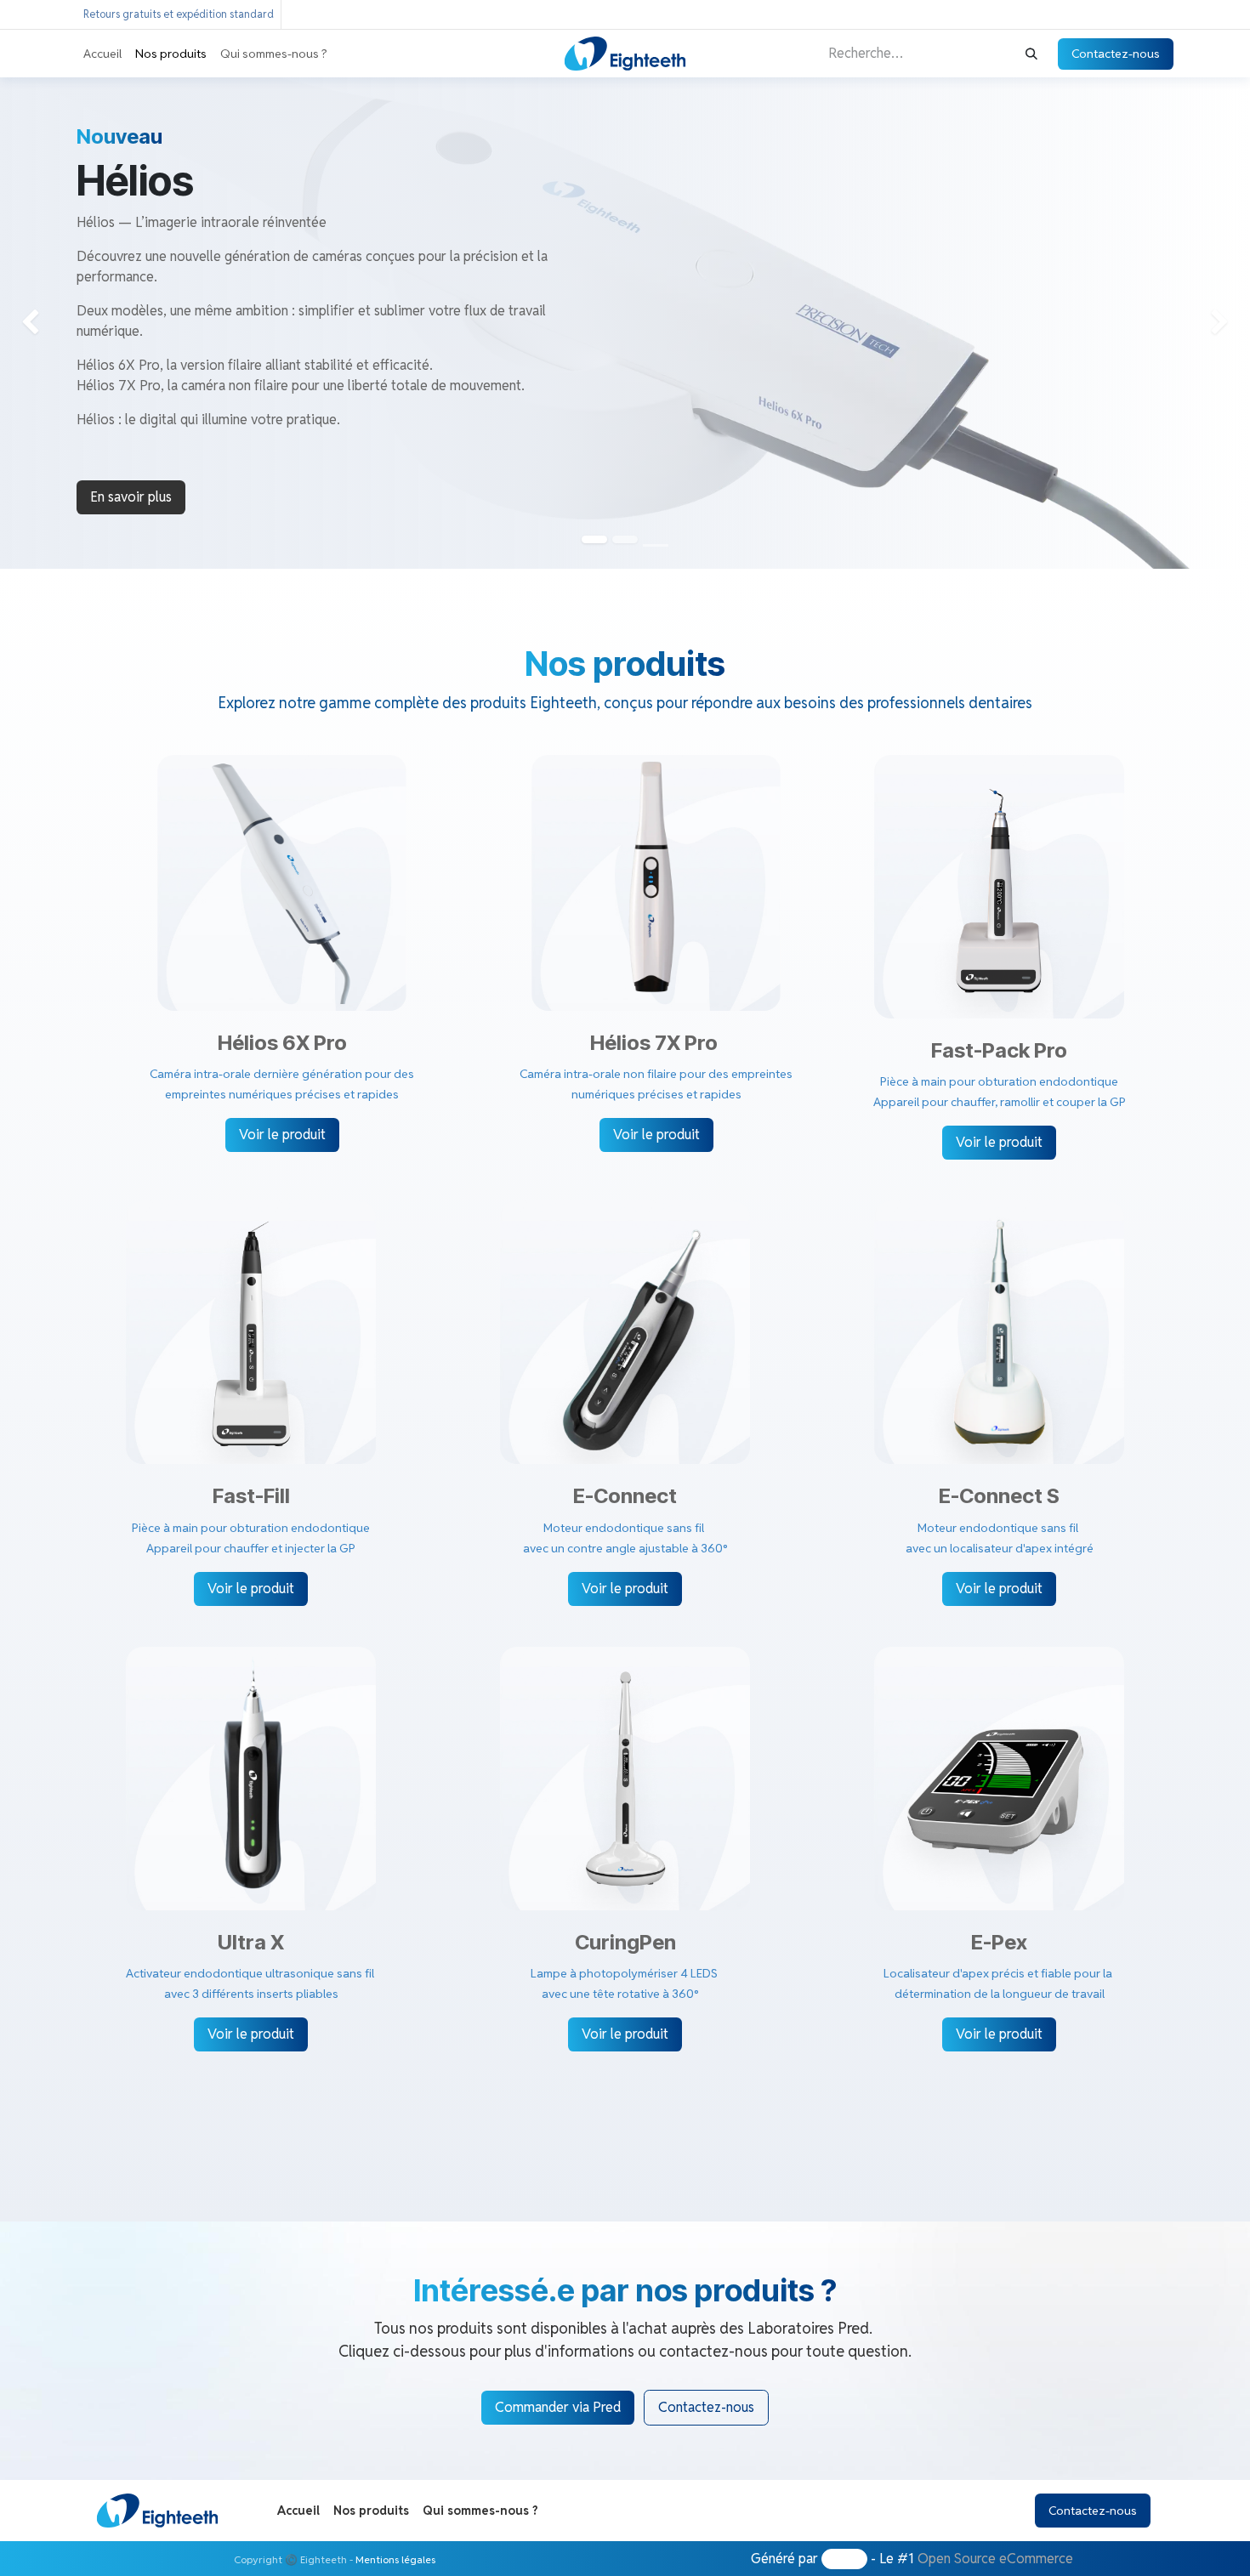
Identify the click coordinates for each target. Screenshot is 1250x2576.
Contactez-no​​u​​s (706, 2407)
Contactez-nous (1116, 54)
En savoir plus (131, 497)
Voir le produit (282, 1135)
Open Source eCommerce (995, 2559)
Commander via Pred (558, 2407)
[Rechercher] (1031, 54)
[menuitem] (102, 54)
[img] (50, 323)
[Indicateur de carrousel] (656, 545)
